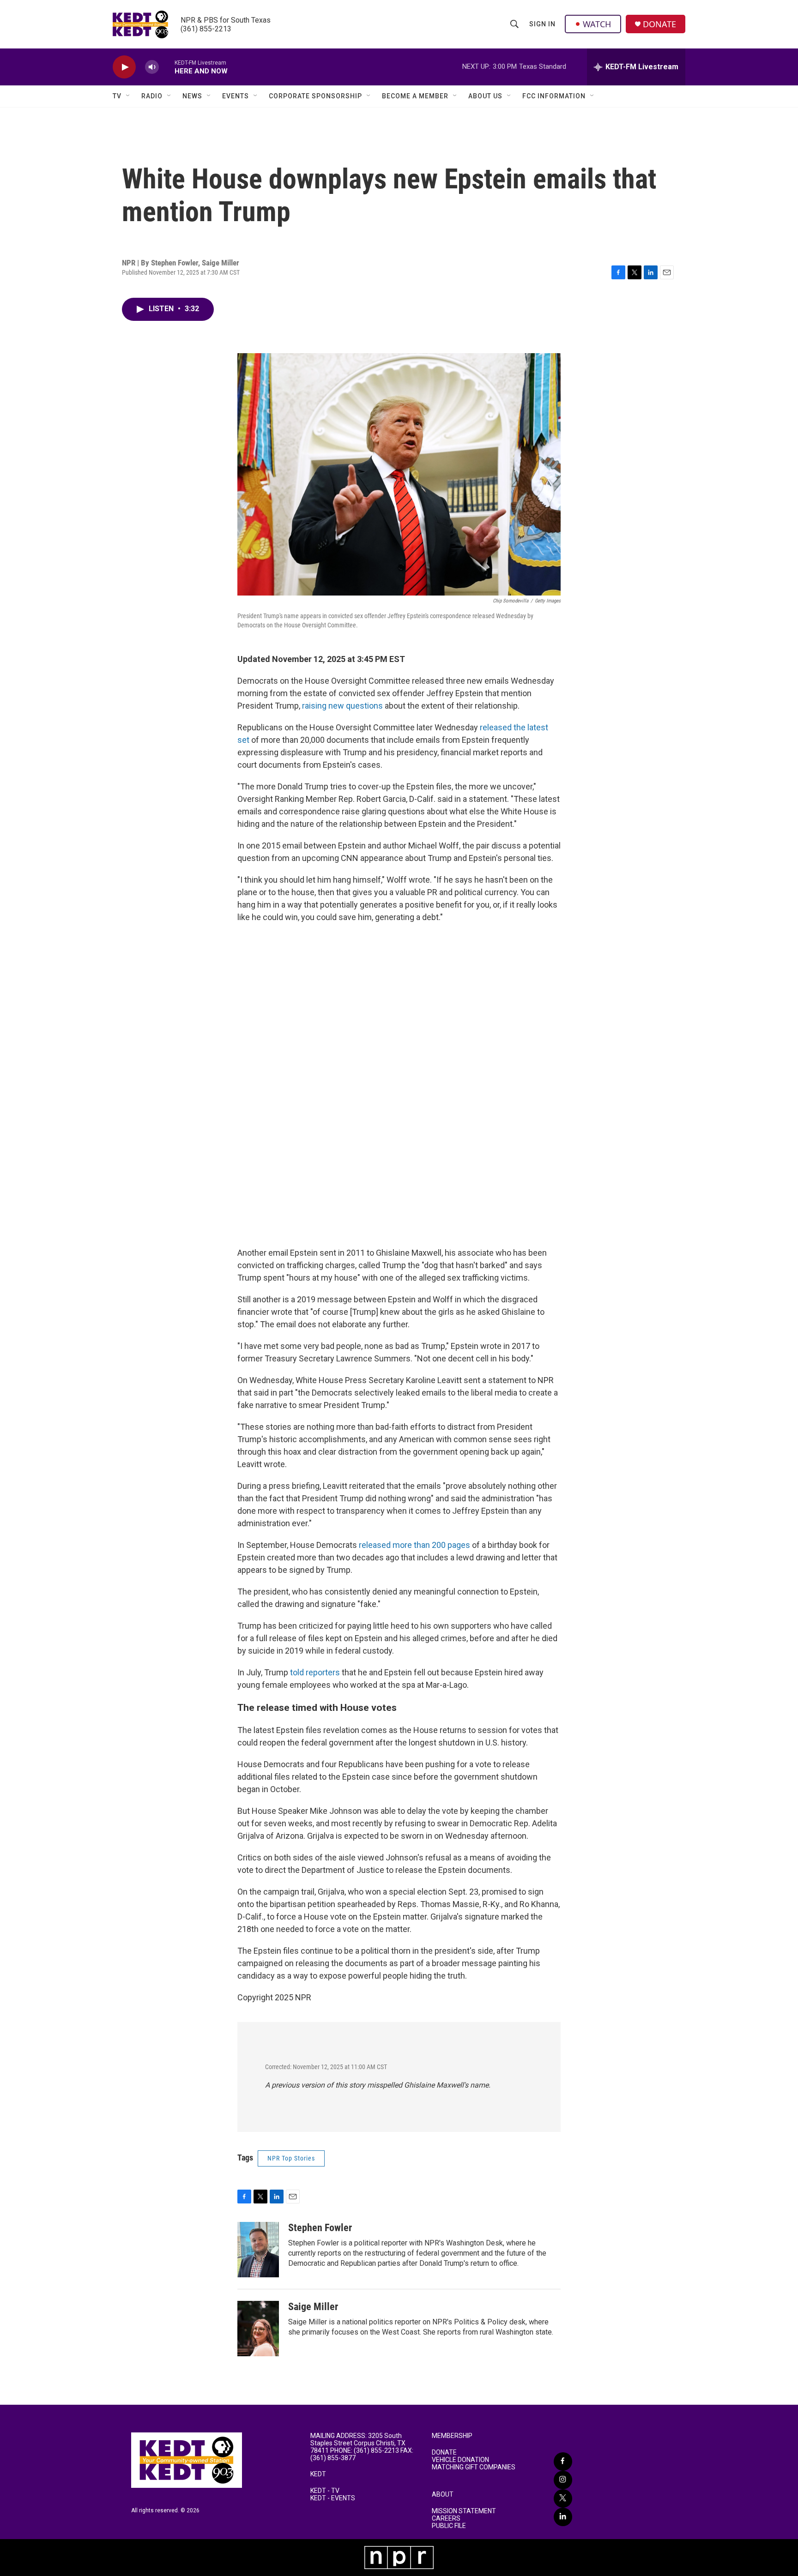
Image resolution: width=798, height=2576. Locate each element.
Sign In (542, 24)
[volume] (152, 67)
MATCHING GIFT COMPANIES (474, 2467)
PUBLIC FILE (449, 2526)
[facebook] (563, 2462)
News (192, 96)
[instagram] (563, 2480)
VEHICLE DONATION (460, 2460)
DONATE (659, 24)
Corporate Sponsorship (315, 96)
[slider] (167, 67)
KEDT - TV (325, 2491)
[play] (124, 67)
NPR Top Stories (291, 2158)
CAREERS (446, 2519)
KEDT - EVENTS (333, 2498)
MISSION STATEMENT (464, 2511)
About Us (485, 96)
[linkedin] (563, 2517)
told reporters (315, 1672)
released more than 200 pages (414, 1545)
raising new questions (342, 706)
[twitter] (563, 2498)
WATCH (597, 24)
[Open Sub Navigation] (128, 96)
